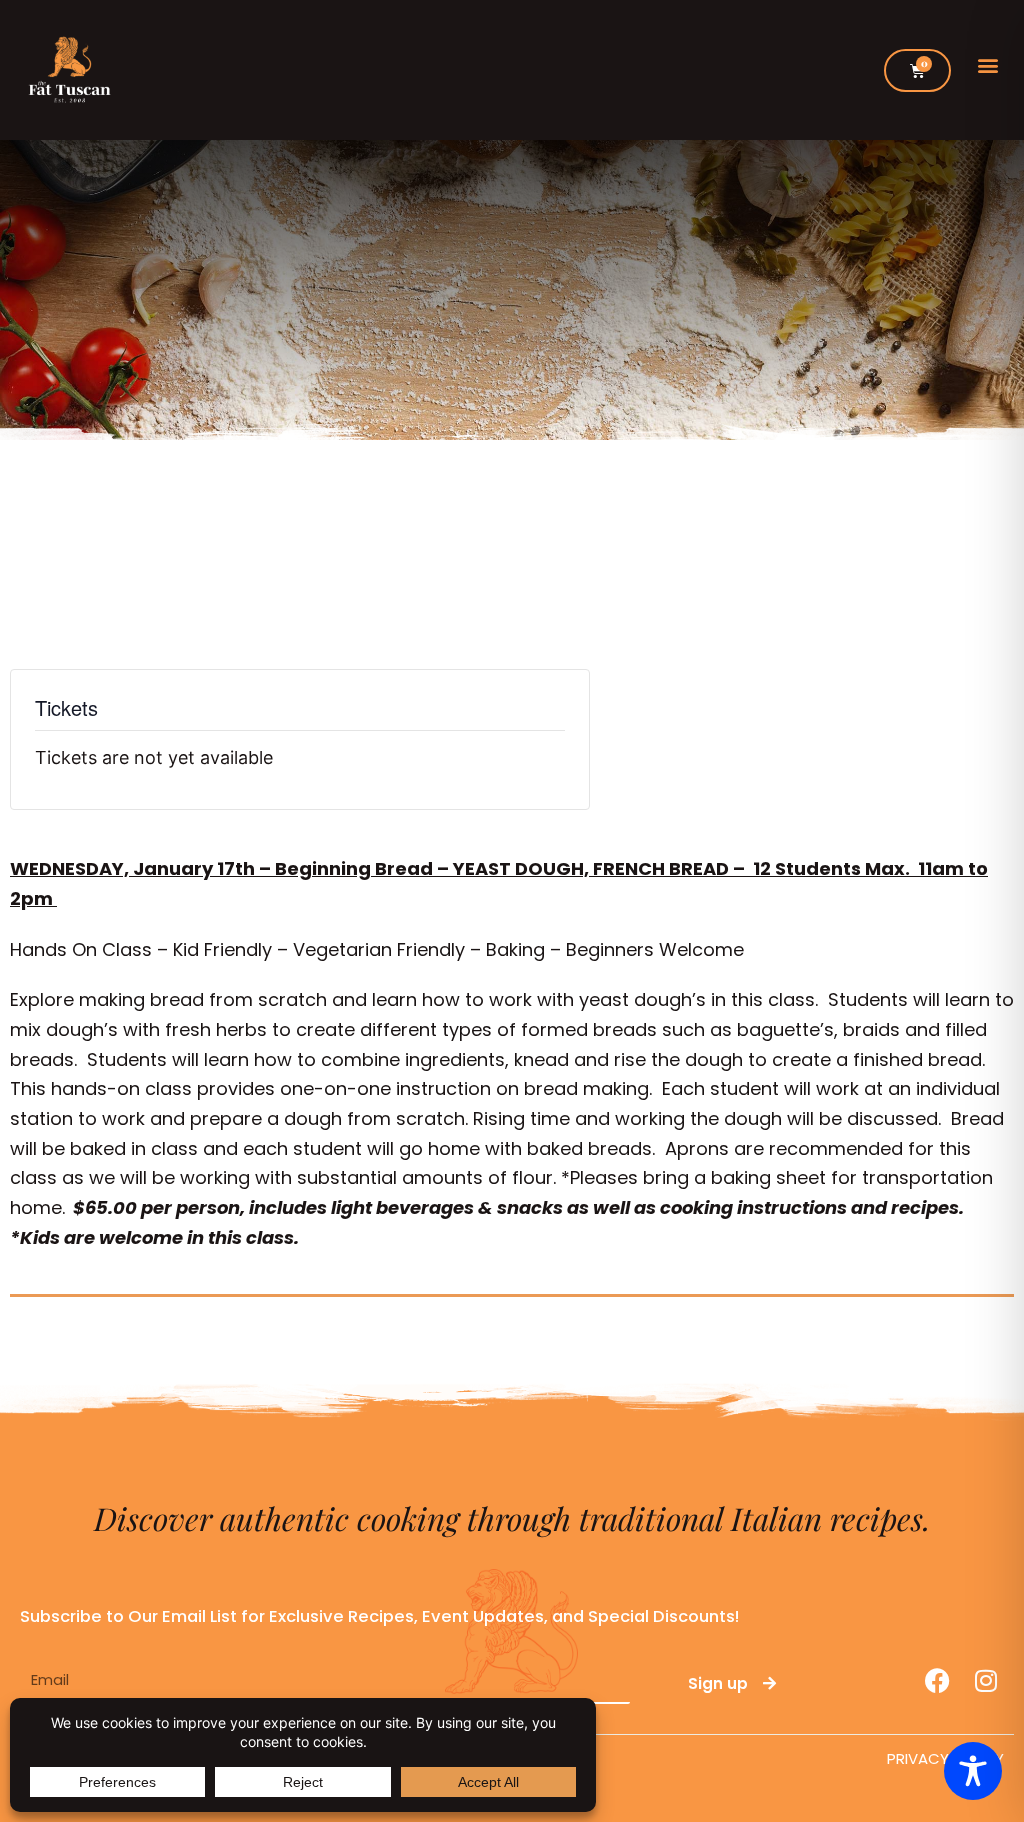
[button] (987, 65)
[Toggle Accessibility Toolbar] (973, 1771)
